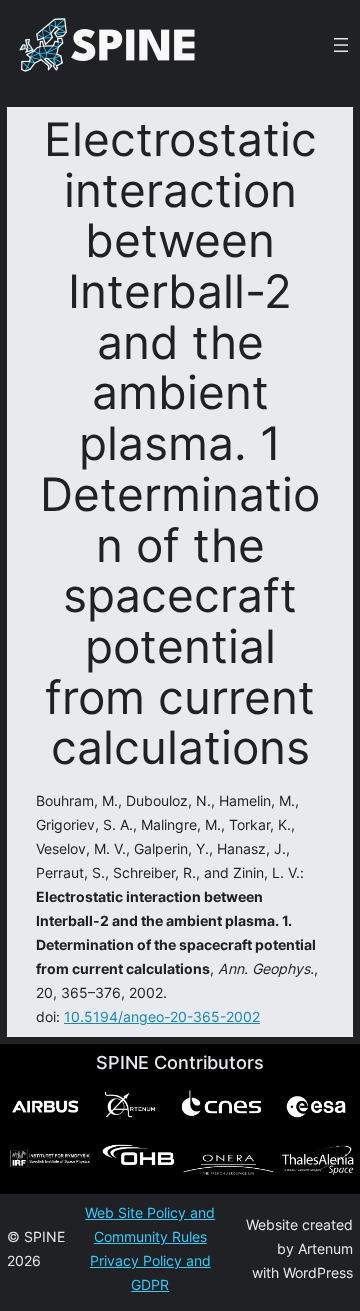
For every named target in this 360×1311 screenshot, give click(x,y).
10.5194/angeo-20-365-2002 (162, 1016)
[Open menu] (341, 45)
